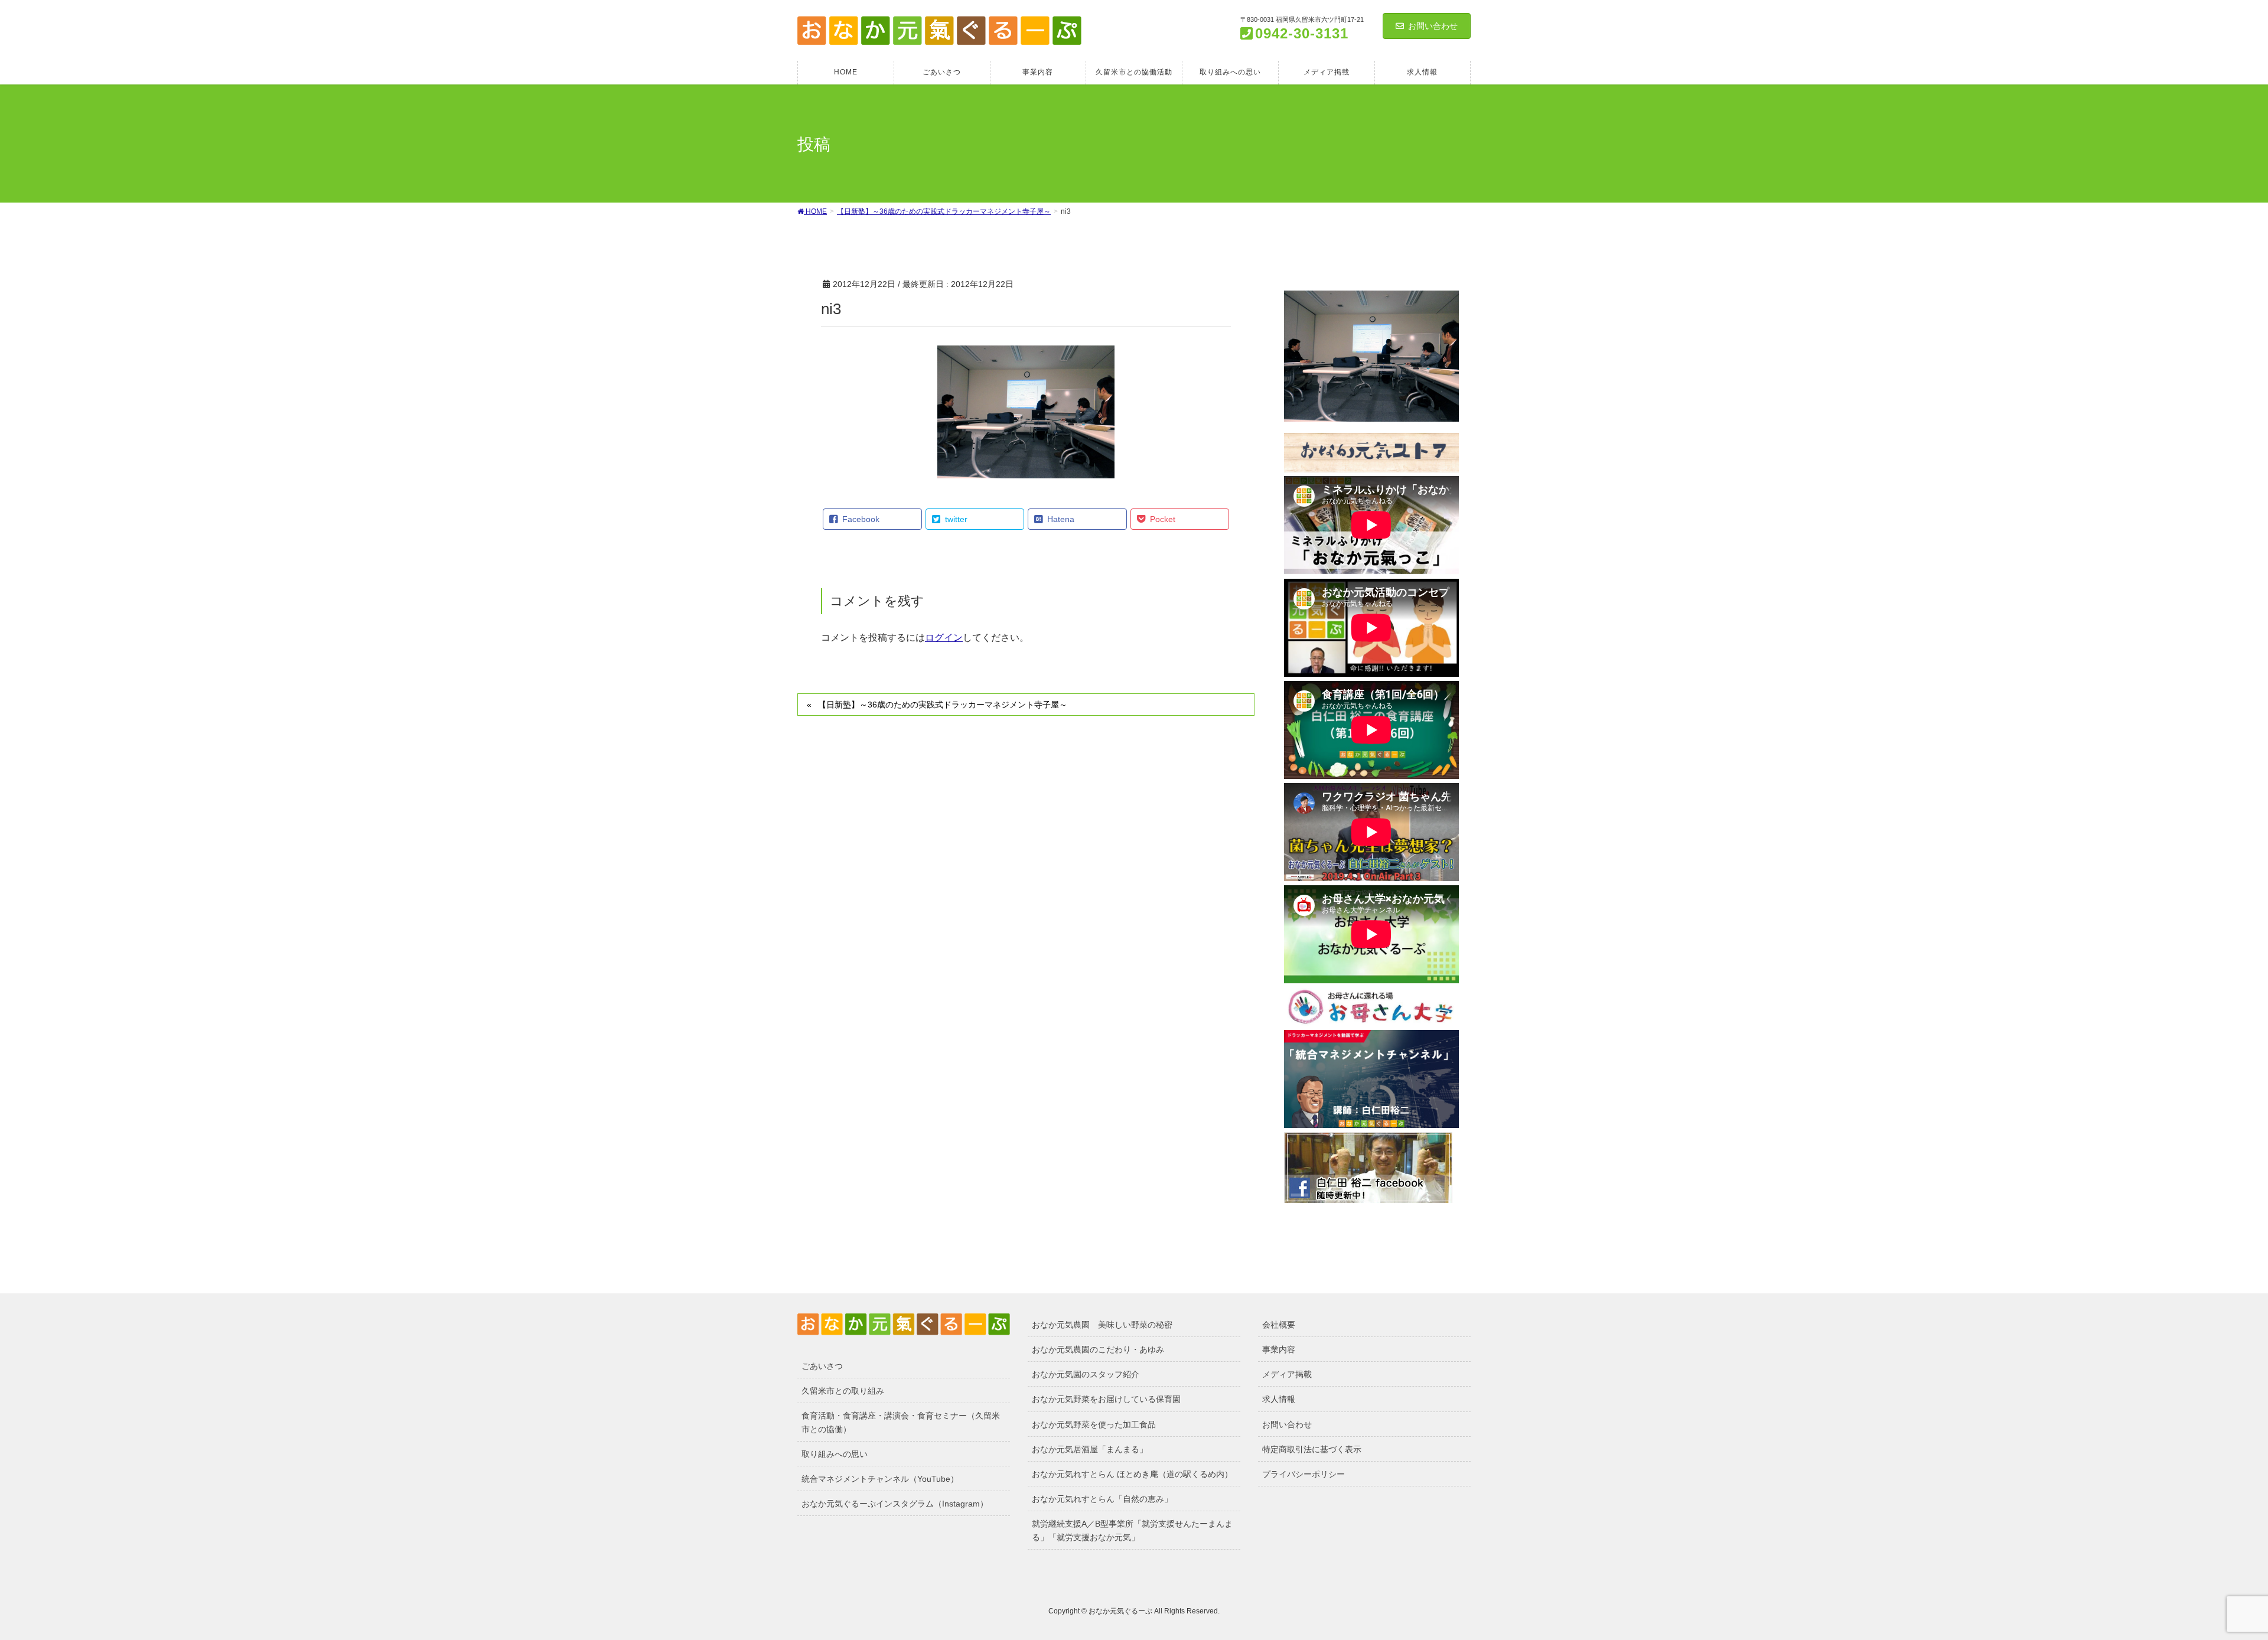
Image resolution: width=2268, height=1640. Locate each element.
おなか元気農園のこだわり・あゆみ (1098, 1349)
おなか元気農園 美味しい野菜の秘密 (1102, 1325)
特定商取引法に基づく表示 (1312, 1449)
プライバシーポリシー (1304, 1474)
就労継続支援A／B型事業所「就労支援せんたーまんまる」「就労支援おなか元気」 (1132, 1530)
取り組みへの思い (835, 1454)
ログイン (944, 638)
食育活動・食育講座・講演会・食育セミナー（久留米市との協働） (901, 1422)
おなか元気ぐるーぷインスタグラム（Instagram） (895, 1504)
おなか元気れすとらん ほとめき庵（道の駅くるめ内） (1132, 1474)
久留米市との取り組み (843, 1391)
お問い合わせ (1433, 26)
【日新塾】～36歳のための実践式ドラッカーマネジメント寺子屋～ (943, 705)
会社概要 (1279, 1325)
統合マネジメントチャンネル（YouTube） (880, 1479)
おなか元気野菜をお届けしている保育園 (1106, 1399)
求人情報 (1279, 1399)
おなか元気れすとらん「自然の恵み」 (1102, 1499)
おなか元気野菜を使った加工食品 (1094, 1424)
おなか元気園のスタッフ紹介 (1086, 1374)
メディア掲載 (1287, 1374)
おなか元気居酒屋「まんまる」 (1090, 1449)
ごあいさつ (822, 1366)
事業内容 (1279, 1349)
